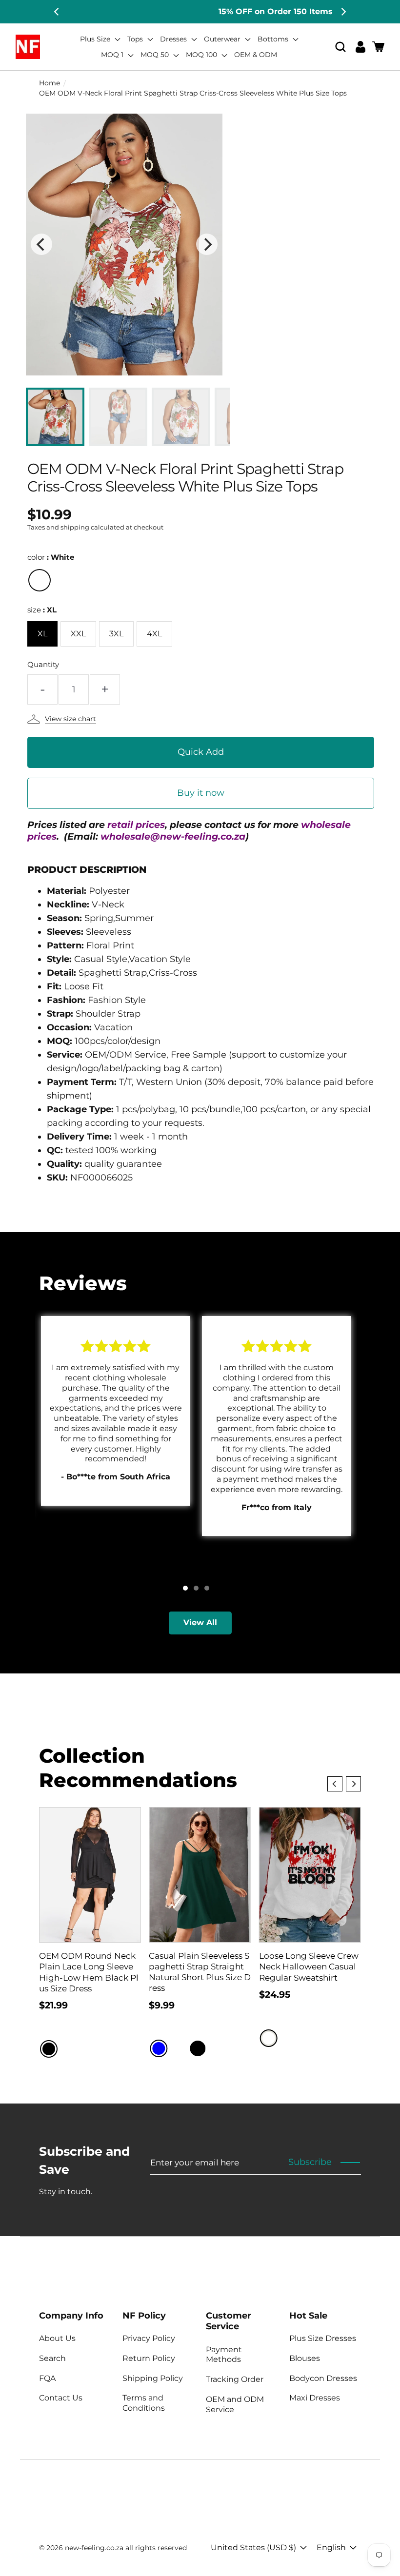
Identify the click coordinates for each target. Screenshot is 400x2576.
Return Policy (149, 2358)
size (42, 610)
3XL (116, 634)
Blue (159, 2048)
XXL (78, 634)
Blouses (305, 2358)
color (51, 557)
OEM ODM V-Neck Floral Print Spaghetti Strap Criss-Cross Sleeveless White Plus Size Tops (193, 93)
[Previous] (57, 12)
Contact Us (61, 2398)
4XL (154, 634)
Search (52, 2358)
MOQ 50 (156, 55)
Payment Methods (224, 2355)
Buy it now (201, 793)
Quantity (43, 664)
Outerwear (223, 39)
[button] (340, 47)
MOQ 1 (113, 55)
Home (50, 83)
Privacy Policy (149, 2338)
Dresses (174, 39)
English (331, 2547)
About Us (57, 2338)
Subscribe (310, 2162)
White (40, 580)
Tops (136, 39)
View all (200, 1622)
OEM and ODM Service (235, 2404)
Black (49, 2049)
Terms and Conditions (144, 2403)
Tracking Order (235, 2379)
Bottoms (274, 39)
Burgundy (178, 2048)
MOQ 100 (202, 55)
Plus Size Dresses (323, 2338)
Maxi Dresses (315, 2398)
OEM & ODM (256, 55)
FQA (47, 2378)
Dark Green (217, 2048)
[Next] (343, 12)
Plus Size (96, 39)
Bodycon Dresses (323, 2378)
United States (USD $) (253, 2547)
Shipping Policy (153, 2378)
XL (42, 634)
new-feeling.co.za (94, 2548)
